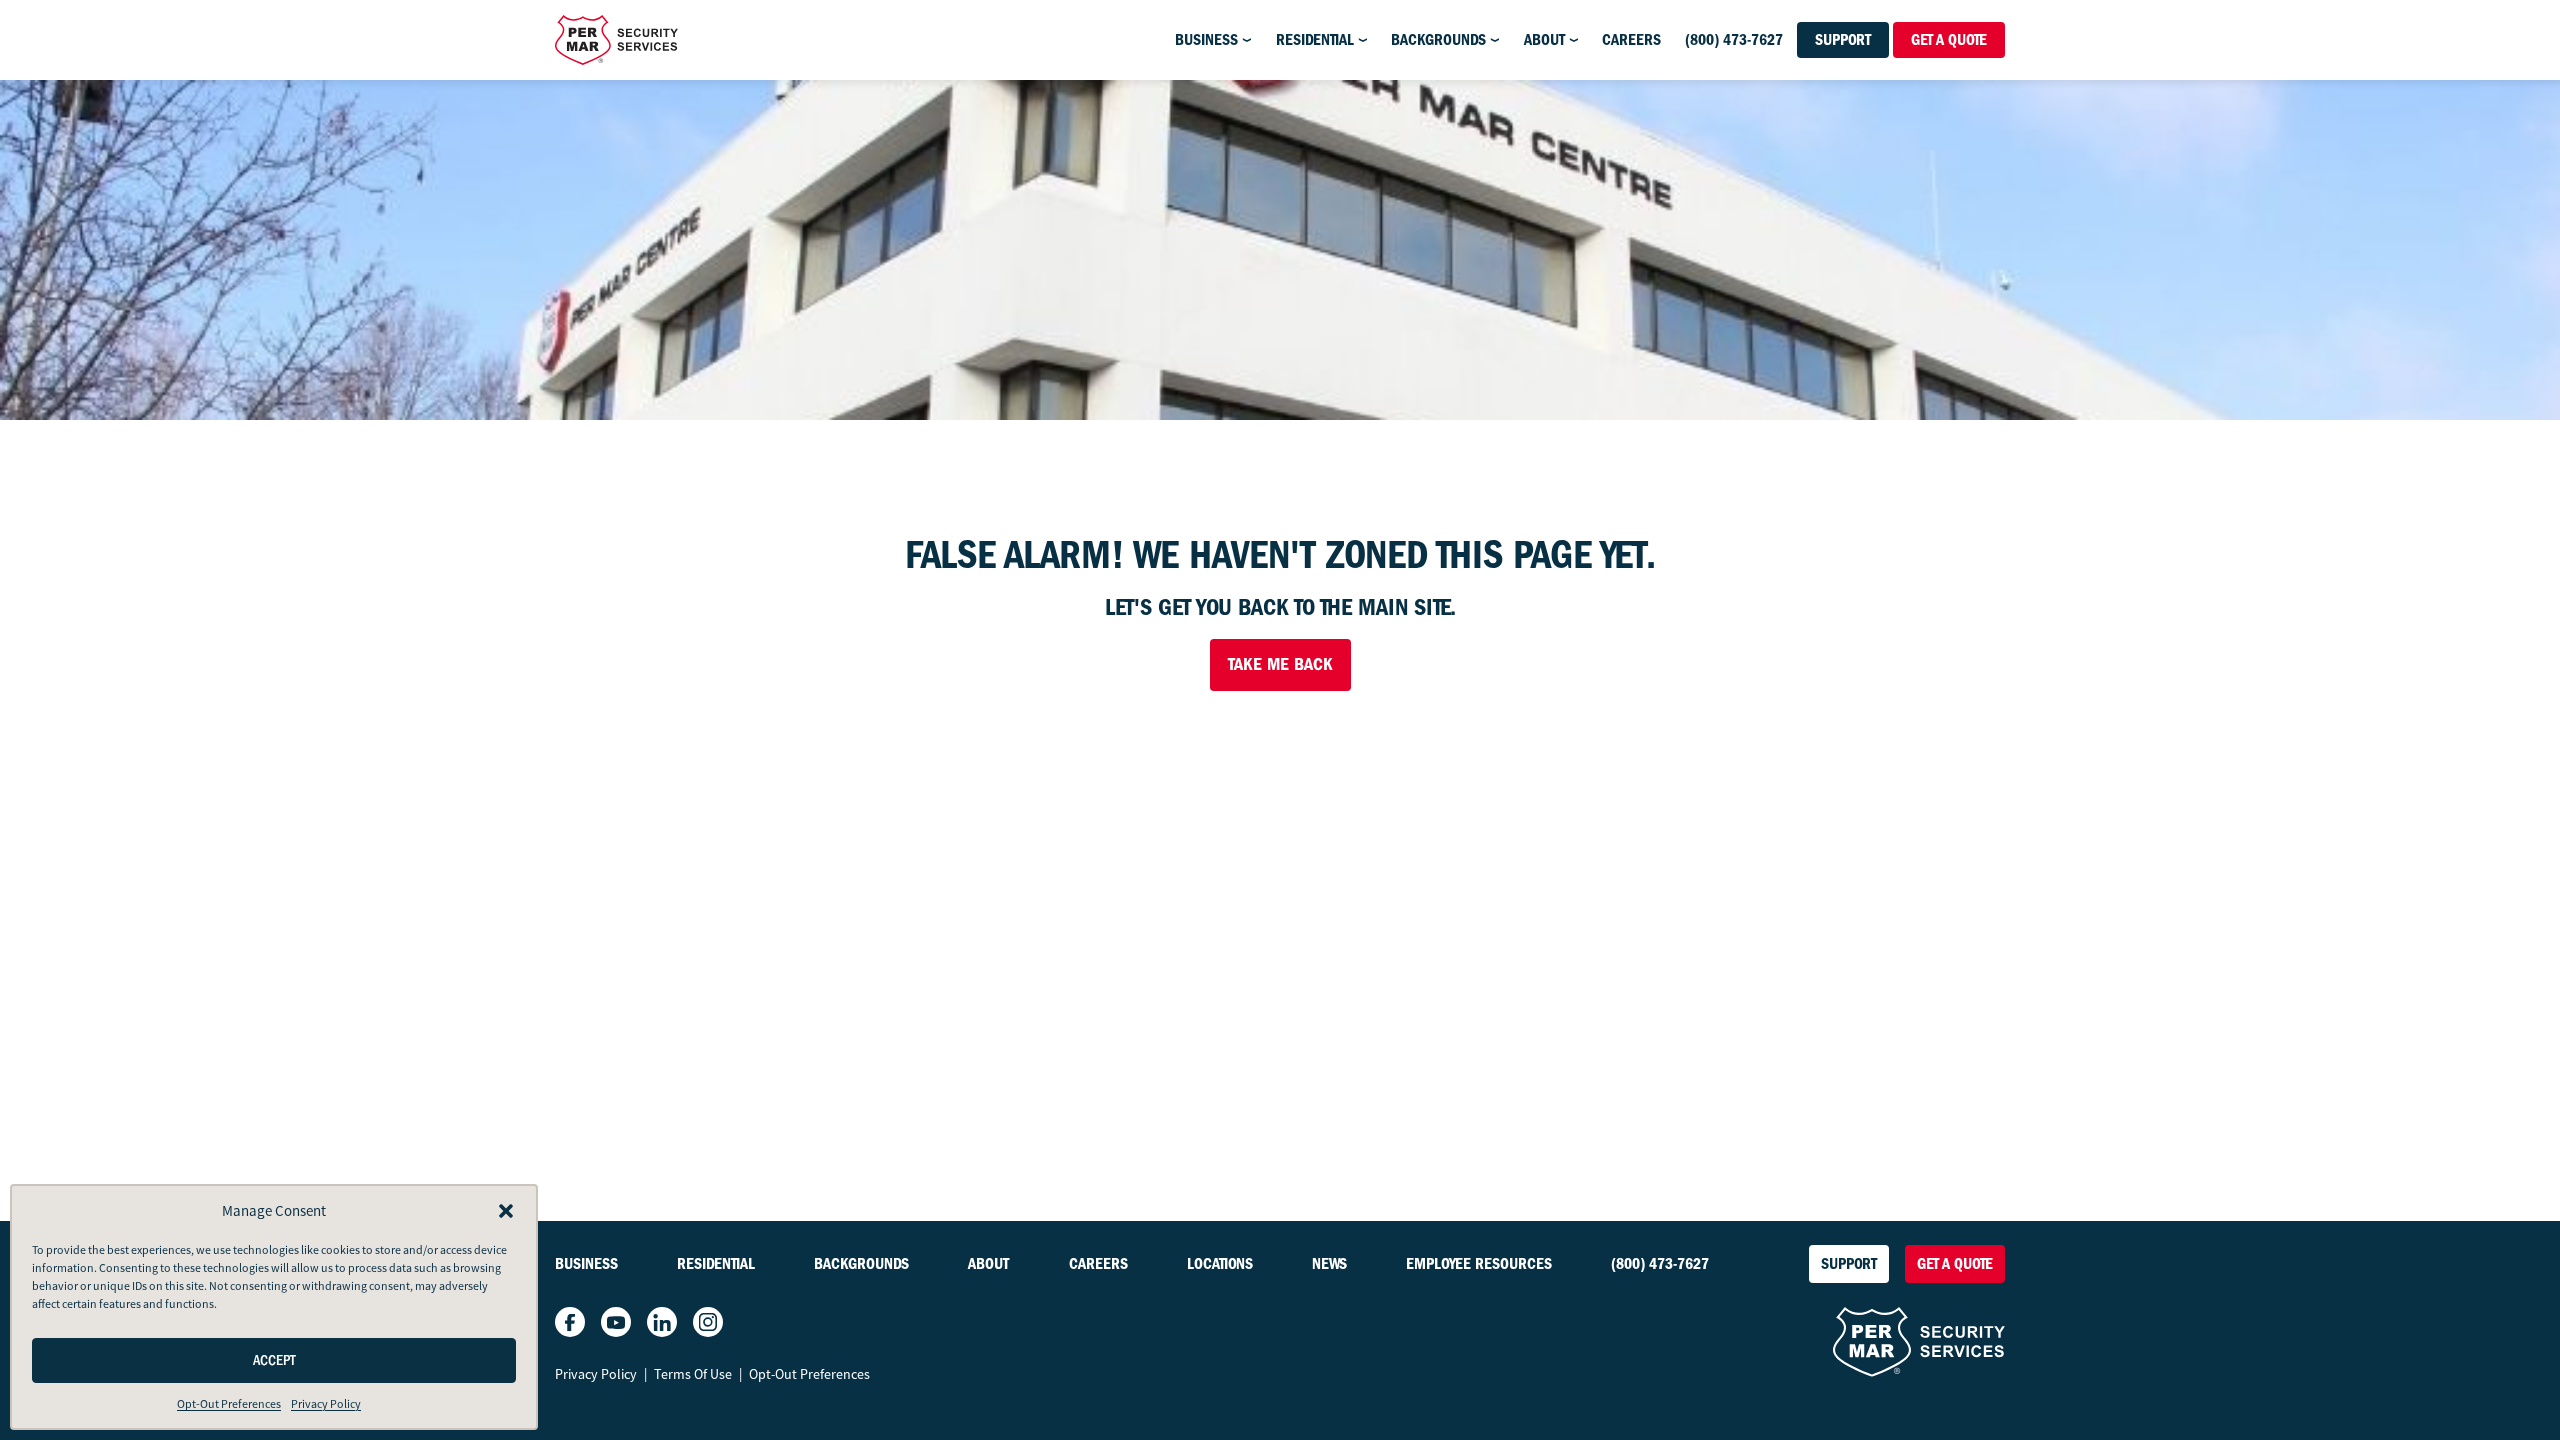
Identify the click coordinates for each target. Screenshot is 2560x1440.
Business (1206, 40)
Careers (1631, 40)
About (1544, 40)
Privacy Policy (326, 1404)
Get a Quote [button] (1949, 40)
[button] (506, 1211)
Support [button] (1843, 40)
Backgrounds (1438, 40)
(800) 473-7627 (1734, 40)
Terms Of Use (693, 1374)
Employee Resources (1479, 1264)
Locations (1220, 1264)
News (1329, 1264)
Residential (1315, 40)
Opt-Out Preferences (229, 1404)
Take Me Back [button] (1280, 664)
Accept (274, 1360)
